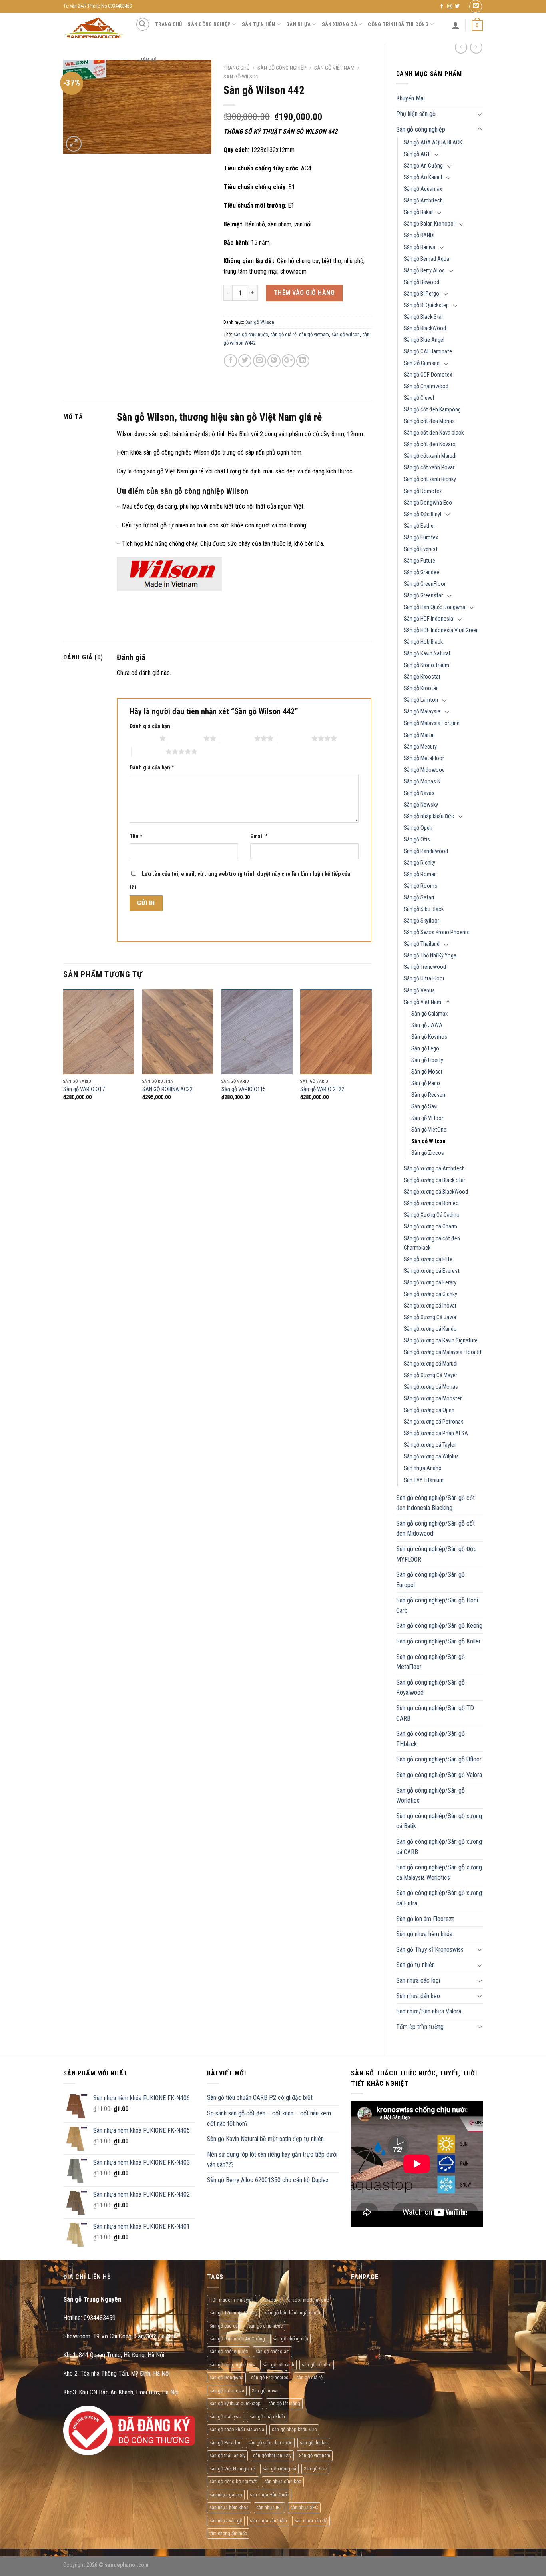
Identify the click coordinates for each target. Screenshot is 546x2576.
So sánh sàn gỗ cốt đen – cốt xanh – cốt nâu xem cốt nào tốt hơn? (269, 2118)
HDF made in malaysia (232, 2300)
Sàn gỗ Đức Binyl (422, 514)
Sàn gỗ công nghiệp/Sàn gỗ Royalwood (430, 1688)
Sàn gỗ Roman (420, 874)
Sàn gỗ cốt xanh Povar (429, 468)
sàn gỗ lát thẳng (284, 2403)
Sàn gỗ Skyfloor (421, 921)
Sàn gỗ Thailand (422, 944)
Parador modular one (307, 2300)
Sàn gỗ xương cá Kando (430, 1329)
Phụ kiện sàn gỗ (416, 114)
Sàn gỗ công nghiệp (421, 129)
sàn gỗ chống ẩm (273, 2351)
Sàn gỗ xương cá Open (429, 1410)
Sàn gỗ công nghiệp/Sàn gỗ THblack (430, 1739)
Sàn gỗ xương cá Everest (432, 1271)
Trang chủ (168, 24)
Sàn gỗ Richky (419, 863)
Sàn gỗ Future (419, 561)
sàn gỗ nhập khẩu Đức (294, 2429)
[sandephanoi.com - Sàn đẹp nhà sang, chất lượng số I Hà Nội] (93, 28)
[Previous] (64, 1052)
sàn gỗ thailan (314, 2443)
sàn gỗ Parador (225, 2443)
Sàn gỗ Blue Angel (424, 340)
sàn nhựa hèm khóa (229, 2507)
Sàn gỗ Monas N (422, 782)
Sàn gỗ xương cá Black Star (434, 1180)
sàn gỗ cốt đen (317, 2365)
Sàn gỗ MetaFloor (424, 758)
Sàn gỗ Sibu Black (424, 909)
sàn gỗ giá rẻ (283, 334)
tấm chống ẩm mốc (228, 2533)
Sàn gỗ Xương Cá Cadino (432, 1215)
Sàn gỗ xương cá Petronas (434, 1422)
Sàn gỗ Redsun (428, 1095)
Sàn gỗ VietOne (429, 1130)
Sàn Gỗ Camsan (422, 363)
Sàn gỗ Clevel (419, 398)
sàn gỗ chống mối (290, 2339)
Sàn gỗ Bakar (418, 212)
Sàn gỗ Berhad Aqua (426, 259)
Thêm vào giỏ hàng (304, 293)
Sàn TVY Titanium (424, 1480)
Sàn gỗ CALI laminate (428, 352)
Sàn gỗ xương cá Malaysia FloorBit (443, 1352)
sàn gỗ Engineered (270, 2377)
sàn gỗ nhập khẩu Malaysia (237, 2429)
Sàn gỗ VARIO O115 (244, 1089)
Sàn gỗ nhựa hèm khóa (424, 1934)
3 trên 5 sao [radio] (237, 738)
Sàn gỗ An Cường (423, 166)
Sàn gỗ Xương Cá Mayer (430, 1375)
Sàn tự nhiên (259, 24)
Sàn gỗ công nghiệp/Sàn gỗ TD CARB (435, 1713)
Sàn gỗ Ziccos (428, 1153)
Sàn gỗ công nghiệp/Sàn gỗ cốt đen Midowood (435, 1529)
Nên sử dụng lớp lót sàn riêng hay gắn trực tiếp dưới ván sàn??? (272, 2160)
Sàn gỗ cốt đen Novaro (430, 444)
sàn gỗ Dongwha (226, 2377)
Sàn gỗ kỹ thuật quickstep (235, 2403)
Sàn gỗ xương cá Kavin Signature (441, 1341)
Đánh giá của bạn (150, 726)
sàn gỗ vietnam (314, 334)
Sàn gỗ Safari (419, 898)
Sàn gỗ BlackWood (425, 328)
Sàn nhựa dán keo (418, 1996)
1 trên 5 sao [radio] (142, 738)
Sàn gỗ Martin (419, 735)
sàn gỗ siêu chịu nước (270, 2443)
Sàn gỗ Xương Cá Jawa (430, 1317)
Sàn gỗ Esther (419, 526)
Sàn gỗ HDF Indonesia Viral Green (441, 630)
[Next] (371, 1052)
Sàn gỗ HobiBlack (423, 642)
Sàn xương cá (339, 24)
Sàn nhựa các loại (418, 1980)
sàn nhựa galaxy (226, 2495)
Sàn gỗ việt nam (315, 2455)
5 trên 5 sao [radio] (148, 751)
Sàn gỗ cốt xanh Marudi (430, 456)
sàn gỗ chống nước (229, 2351)
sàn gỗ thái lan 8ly (227, 2455)
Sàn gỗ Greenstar (423, 596)
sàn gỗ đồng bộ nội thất (233, 2481)
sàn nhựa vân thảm (268, 2521)
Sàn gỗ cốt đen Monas (429, 421)
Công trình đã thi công (398, 24)
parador (270, 2300)
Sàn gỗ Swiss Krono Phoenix (436, 932)
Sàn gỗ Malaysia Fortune (432, 723)
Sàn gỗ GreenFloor (425, 584)
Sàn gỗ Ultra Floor (424, 979)
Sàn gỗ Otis (417, 840)
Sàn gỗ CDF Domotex (428, 375)
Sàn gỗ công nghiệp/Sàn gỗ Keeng (439, 1626)
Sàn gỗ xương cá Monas (431, 1387)
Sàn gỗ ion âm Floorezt (425, 1919)
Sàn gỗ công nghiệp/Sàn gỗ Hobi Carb (437, 1605)
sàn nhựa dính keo (283, 2481)
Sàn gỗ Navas (419, 793)
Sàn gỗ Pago (426, 1083)
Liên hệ (147, 60)
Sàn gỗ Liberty (427, 1060)
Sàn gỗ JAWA (427, 1025)
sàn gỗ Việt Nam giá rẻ (232, 2469)
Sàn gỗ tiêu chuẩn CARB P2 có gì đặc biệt (260, 2098)
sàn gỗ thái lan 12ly (272, 2455)
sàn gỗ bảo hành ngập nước (293, 2313)
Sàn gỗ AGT (417, 154)
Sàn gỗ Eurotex (421, 538)
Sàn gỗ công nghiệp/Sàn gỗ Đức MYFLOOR (436, 1554)
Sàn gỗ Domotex (423, 491)
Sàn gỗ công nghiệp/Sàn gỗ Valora (439, 1775)
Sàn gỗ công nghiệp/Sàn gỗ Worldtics (430, 1796)
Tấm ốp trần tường (420, 2027)
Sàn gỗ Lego (425, 1049)
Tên (136, 836)
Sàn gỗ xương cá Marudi (431, 1364)
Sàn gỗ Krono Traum (426, 665)
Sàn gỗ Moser (427, 1072)
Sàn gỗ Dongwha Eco (428, 503)
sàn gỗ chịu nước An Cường (237, 2339)
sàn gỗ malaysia (226, 2417)
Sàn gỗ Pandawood (426, 851)
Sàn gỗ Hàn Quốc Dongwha (434, 607)
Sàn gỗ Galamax (429, 1014)
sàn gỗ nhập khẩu (267, 2417)
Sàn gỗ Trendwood (425, 967)
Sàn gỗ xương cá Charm (430, 1227)
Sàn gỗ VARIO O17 (84, 1089)
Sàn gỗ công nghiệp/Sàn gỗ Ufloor (439, 1759)
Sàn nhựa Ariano (423, 1468)
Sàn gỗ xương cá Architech (434, 1169)
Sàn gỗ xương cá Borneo (431, 1203)
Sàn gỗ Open (418, 828)
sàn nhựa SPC (304, 2507)
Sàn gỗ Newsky (421, 805)
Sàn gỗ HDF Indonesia (428, 619)
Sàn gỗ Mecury (420, 747)
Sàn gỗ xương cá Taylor (430, 1445)
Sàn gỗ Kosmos (429, 1037)
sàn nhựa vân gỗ (226, 2521)
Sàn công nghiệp (209, 24)
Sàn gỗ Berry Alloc (424, 271)
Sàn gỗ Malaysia (422, 712)
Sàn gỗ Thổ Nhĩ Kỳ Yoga (430, 956)
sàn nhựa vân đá (311, 2521)
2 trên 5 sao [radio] (186, 738)
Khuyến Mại (410, 98)
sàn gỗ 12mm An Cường (233, 2313)
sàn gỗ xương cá (279, 2469)
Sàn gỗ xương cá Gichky (430, 1294)
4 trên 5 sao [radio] (294, 738)
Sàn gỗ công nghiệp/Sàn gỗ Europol (430, 1580)
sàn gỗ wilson (346, 334)
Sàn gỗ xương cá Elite (428, 1259)
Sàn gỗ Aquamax (423, 189)
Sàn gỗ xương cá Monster (433, 1399)
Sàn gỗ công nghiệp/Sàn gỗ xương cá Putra (439, 1898)
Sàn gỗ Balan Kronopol (429, 224)
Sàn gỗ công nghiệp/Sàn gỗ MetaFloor (430, 1662)
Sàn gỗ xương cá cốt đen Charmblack (432, 1243)
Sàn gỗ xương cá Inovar (430, 1306)
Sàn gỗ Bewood (421, 282)
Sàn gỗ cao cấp (225, 2326)
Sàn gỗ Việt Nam (422, 1002)
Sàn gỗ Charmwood (426, 386)
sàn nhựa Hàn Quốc (269, 2495)
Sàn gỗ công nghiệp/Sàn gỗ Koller (438, 1641)
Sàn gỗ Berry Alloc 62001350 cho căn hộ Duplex (268, 2180)
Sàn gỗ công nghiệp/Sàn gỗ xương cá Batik (439, 1821)
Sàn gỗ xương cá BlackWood (436, 1192)
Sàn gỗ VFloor (427, 1118)
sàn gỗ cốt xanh (278, 2365)
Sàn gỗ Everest (421, 549)
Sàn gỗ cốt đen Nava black (434, 433)
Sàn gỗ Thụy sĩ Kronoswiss (430, 1950)
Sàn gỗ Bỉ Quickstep (426, 305)
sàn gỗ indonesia (227, 2391)
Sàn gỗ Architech (423, 201)
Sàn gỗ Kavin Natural (427, 654)
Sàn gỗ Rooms (420, 886)
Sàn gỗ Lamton (421, 700)
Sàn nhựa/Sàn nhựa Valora (429, 2011)
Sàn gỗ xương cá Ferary (430, 1283)
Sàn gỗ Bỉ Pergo (421, 294)
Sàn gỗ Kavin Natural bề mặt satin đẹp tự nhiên (265, 2139)
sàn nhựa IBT (269, 2507)
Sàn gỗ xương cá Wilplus (431, 1457)
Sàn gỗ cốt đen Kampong (432, 410)
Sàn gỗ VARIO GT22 (322, 1089)
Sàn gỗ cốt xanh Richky (430, 479)
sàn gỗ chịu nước (251, 334)
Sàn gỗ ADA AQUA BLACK (433, 143)
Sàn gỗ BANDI (419, 235)
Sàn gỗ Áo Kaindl (423, 177)
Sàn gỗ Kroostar (422, 677)
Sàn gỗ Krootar (421, 688)
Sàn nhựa (298, 24)
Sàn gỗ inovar (265, 2391)
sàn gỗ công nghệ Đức (232, 2365)
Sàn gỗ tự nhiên (415, 1965)
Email (259, 836)
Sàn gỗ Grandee (421, 572)
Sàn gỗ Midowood (424, 770)
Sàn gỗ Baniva (419, 247)
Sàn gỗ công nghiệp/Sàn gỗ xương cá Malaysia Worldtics (439, 1872)
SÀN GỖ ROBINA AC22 (167, 1089)
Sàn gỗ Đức (315, 2469)
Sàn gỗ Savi (424, 1107)
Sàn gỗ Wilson (428, 1141)
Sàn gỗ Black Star (423, 317)
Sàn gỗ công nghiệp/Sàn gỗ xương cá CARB (439, 1847)
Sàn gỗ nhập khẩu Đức (429, 816)
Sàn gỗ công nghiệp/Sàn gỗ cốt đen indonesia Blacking (435, 1503)
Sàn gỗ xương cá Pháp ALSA (436, 1433)
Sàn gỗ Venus (419, 991)
